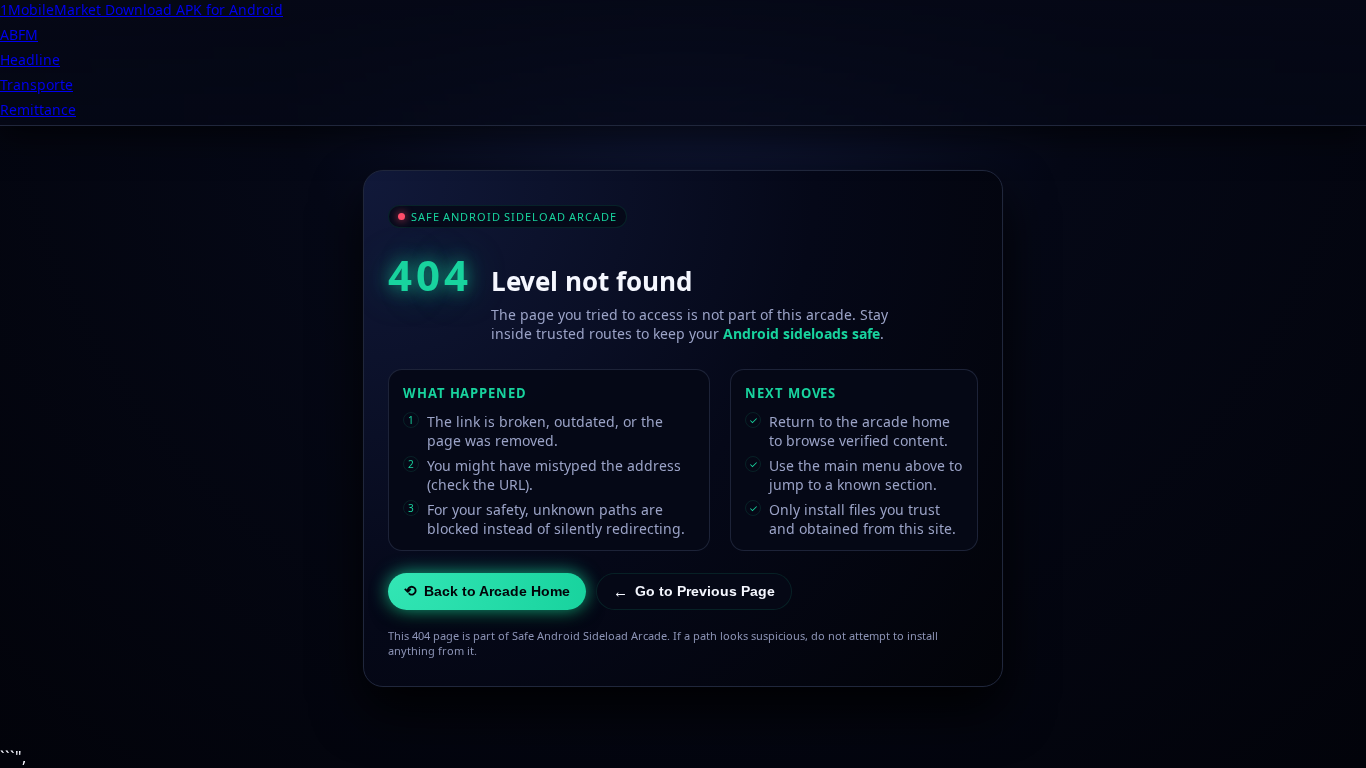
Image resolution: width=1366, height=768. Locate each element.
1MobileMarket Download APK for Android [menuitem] (141, 9)
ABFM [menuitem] (19, 34)
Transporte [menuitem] (36, 84)
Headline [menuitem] (30, 59)
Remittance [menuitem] (38, 109)
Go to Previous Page (694, 591)
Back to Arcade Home (487, 590)
